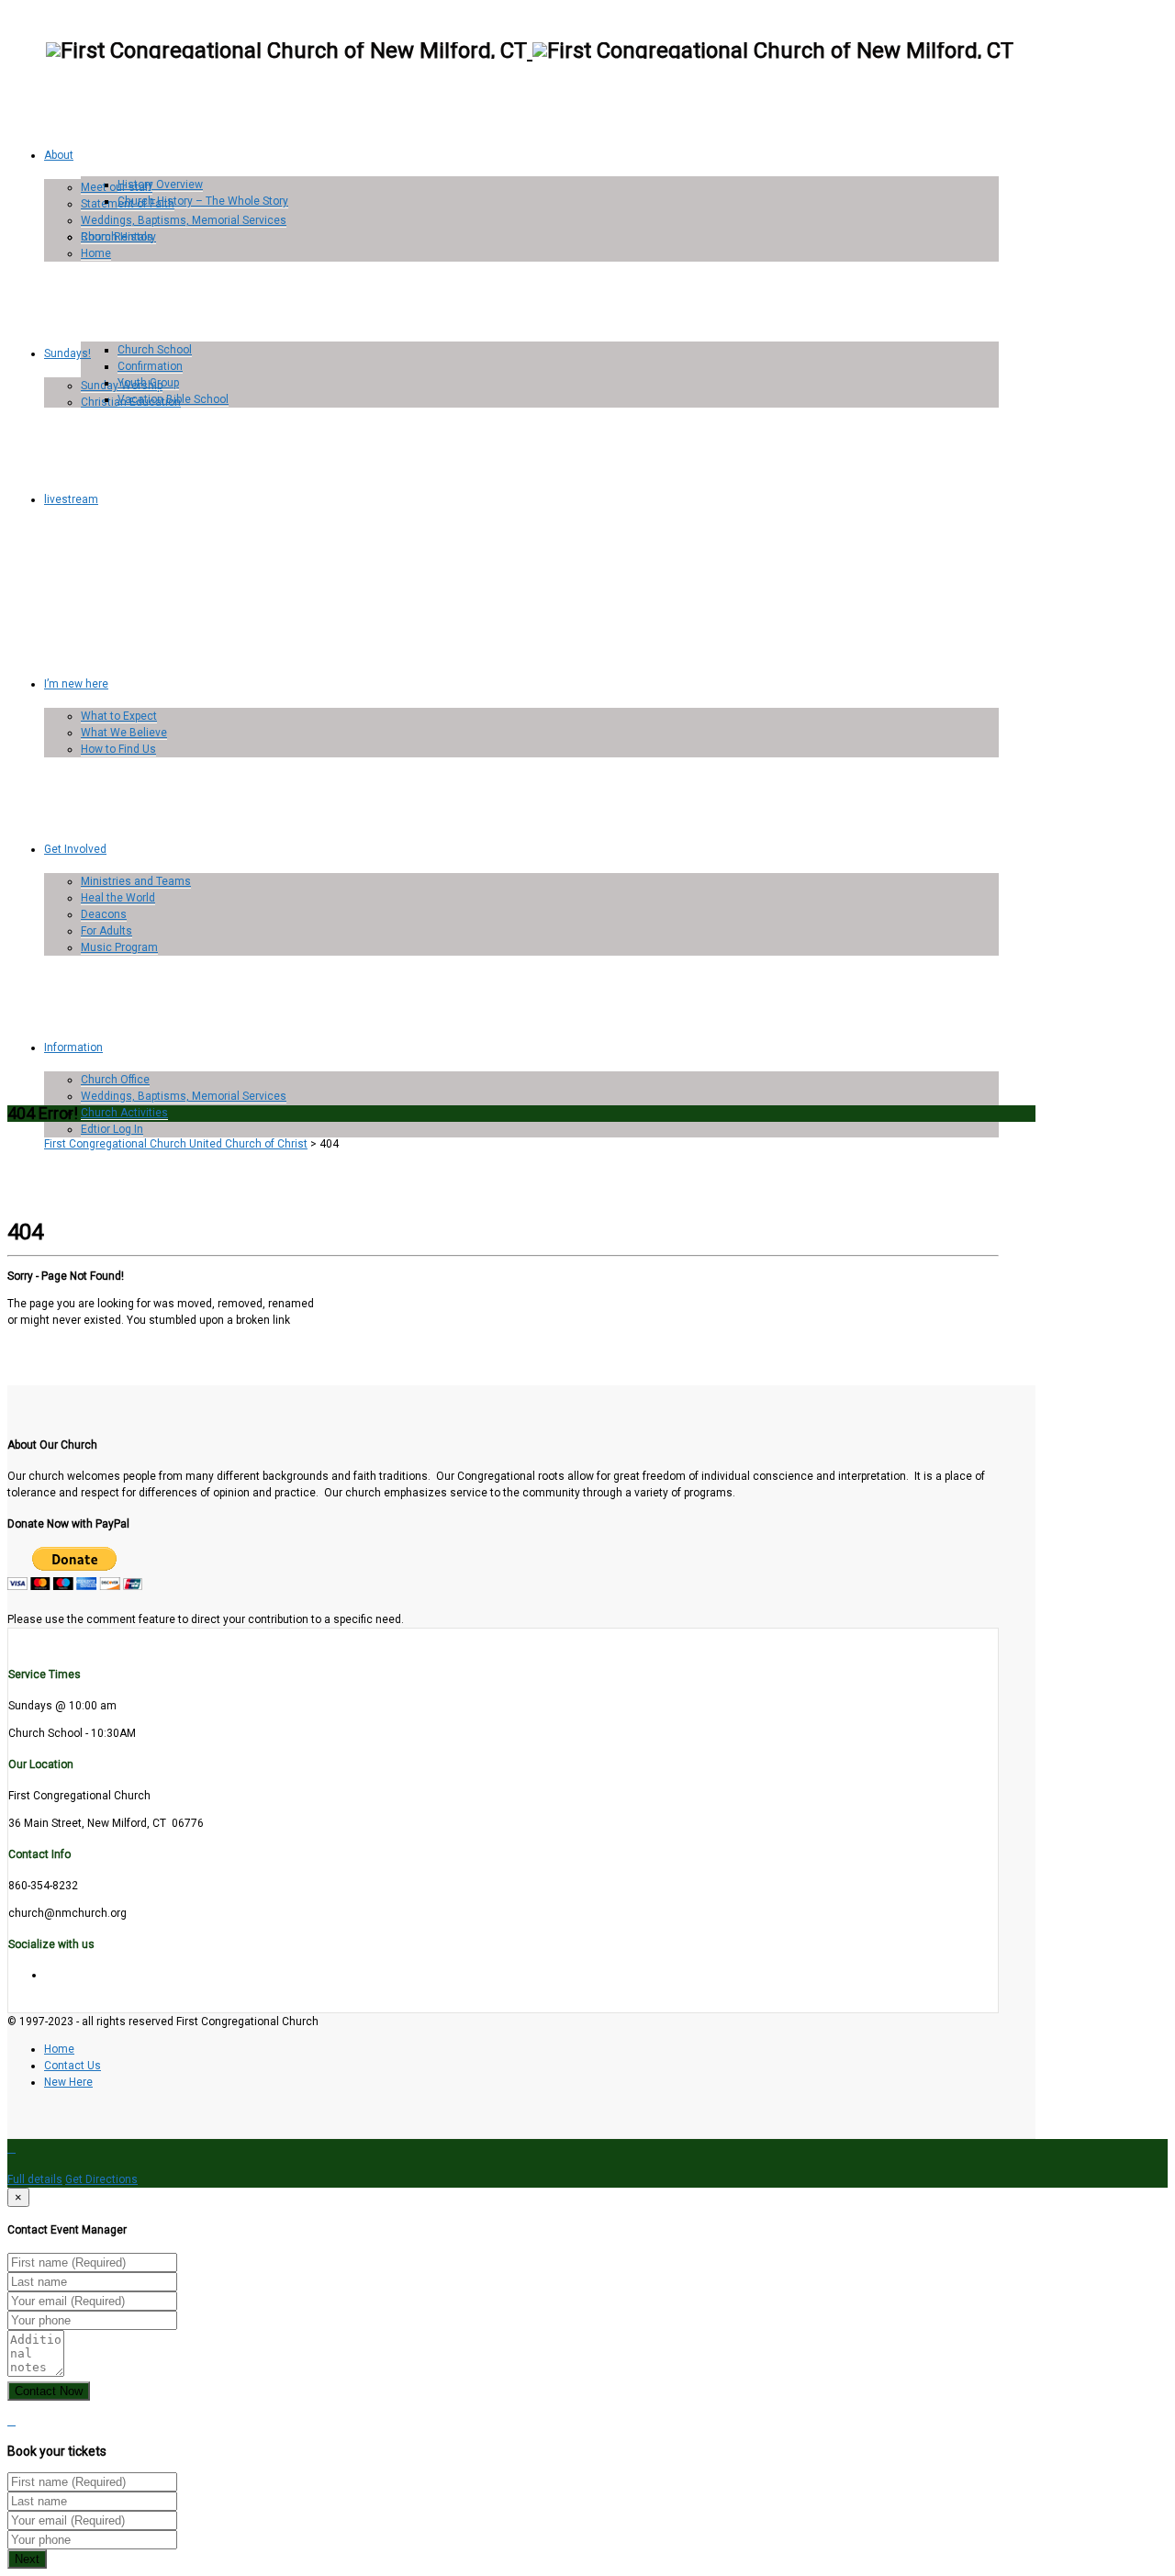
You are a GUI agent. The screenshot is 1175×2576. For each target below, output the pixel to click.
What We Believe (124, 733)
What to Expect (119, 716)
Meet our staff (117, 187)
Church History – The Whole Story (203, 201)
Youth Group (148, 383)
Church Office (115, 1080)
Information (73, 1047)
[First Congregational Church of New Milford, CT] (530, 50)
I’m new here (76, 684)
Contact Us (73, 2066)
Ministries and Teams (136, 881)
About (59, 155)
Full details (35, 2179)
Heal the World (118, 898)
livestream (71, 499)
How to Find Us (118, 749)
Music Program (119, 947)
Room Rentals (117, 237)
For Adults (106, 931)
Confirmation (150, 366)
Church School (155, 350)
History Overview (160, 185)
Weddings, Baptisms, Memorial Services (184, 220)
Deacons (104, 914)
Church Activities (124, 1113)
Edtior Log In (112, 1129)
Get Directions (101, 2179)
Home (96, 253)
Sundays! (67, 353)
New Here (68, 2082)
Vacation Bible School (173, 399)
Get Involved (75, 849)
